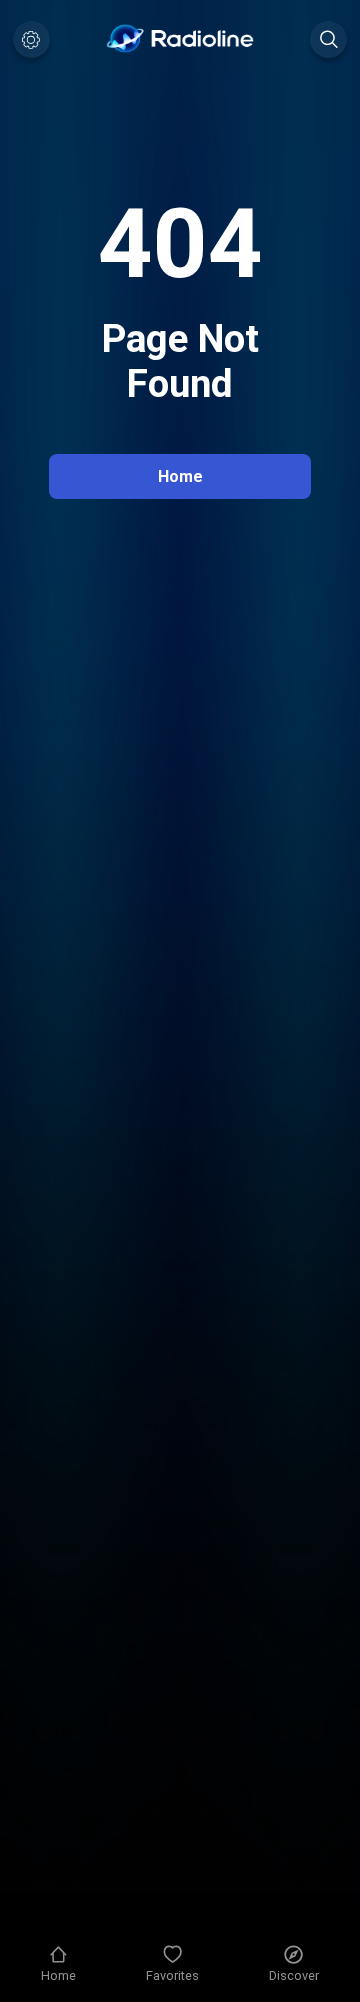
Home (180, 476)
